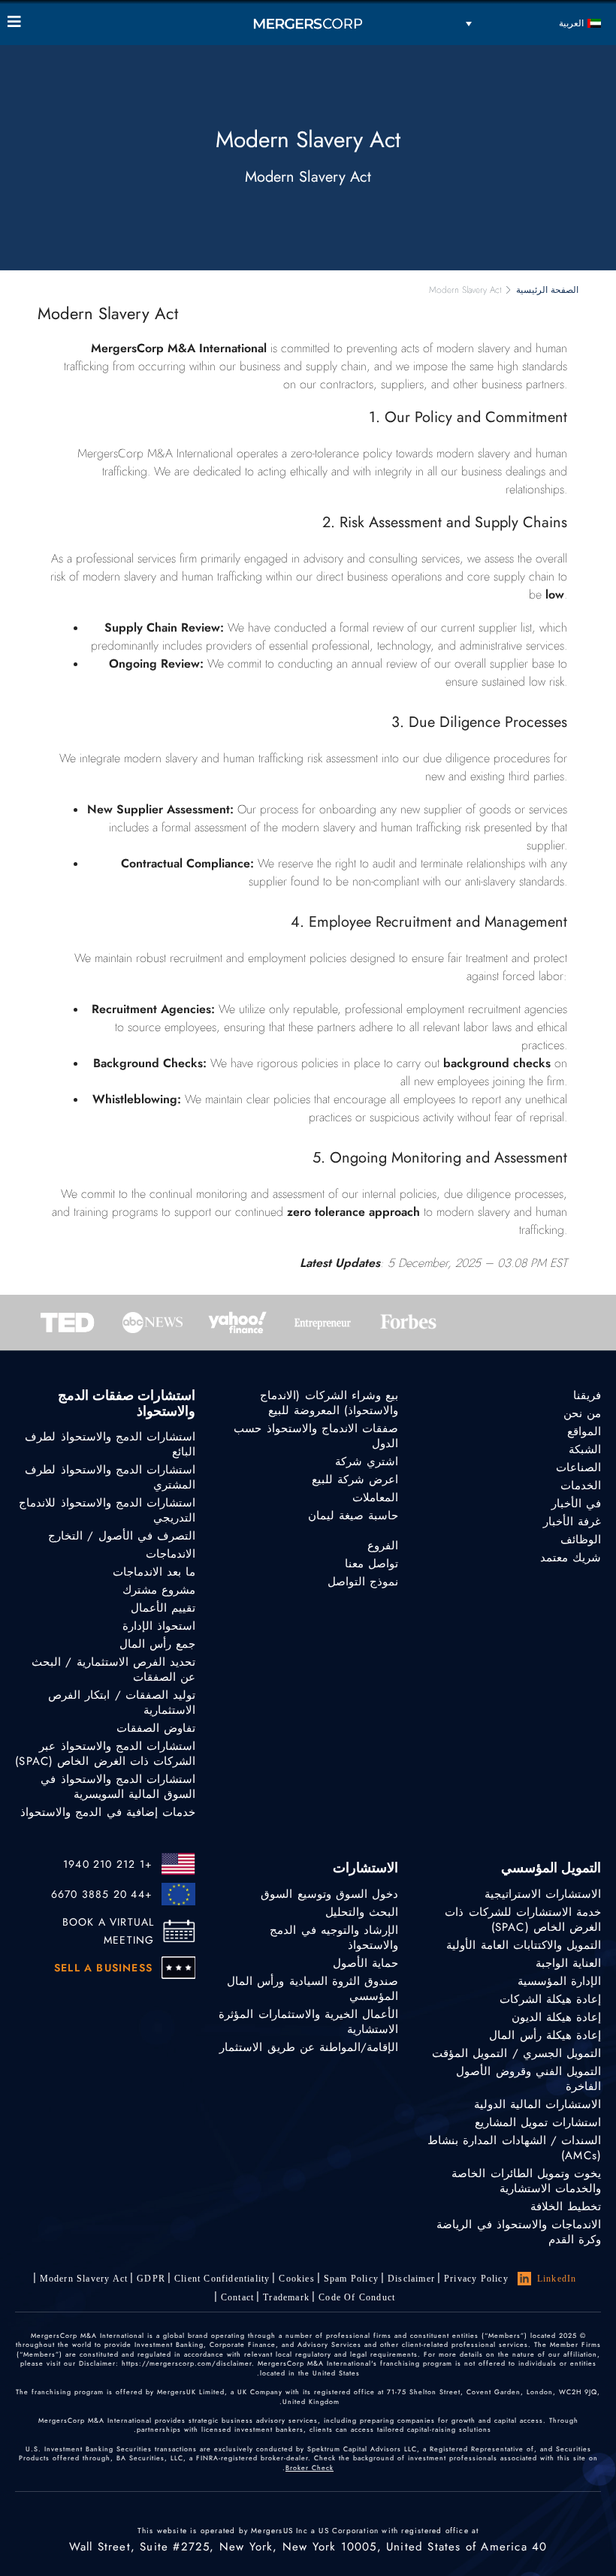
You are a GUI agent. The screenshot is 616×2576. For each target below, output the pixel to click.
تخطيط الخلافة (566, 2206)
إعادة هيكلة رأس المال (545, 2035)
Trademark (286, 2297)
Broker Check (310, 2467)
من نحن (582, 1413)
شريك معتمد (571, 1558)
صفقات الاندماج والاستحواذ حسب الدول (316, 1436)
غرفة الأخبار (572, 1522)
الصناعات (578, 1467)
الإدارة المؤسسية (559, 1981)
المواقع (584, 1431)
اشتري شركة (367, 1461)
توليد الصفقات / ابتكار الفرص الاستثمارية (122, 1703)
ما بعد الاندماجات (154, 1572)
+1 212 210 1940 (108, 1864)
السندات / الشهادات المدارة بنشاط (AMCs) (514, 2148)
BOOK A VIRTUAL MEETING (108, 1931)
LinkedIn (557, 2279)
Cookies (296, 2279)
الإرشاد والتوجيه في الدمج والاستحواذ (334, 1938)
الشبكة (585, 1449)
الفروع (383, 1546)
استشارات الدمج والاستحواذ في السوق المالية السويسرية (118, 1787)
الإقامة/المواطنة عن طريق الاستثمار (309, 2047)
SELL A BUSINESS (103, 1968)
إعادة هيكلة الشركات (550, 1999)
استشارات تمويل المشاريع (538, 2122)
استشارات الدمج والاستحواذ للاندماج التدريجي (107, 1510)
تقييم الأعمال (163, 1608)
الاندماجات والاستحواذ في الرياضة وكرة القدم (519, 2232)
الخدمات (581, 1486)
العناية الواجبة (568, 1963)
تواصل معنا (371, 1564)
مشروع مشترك (159, 1590)
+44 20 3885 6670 (102, 1894)
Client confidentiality (222, 2279)
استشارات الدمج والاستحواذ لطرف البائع (110, 1444)
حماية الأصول (365, 1963)
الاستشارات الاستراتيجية (543, 1894)
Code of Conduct (357, 2297)
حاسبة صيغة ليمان (353, 1516)
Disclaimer (411, 2279)
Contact (237, 2297)
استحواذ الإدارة (159, 1626)
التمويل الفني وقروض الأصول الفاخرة (528, 2079)
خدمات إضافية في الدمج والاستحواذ (108, 1812)
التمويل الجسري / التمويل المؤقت (516, 2053)
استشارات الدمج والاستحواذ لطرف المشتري (110, 1477)
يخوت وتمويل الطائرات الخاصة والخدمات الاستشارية (526, 2181)
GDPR (151, 2279)
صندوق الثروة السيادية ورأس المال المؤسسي (313, 1989)
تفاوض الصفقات (156, 1728)
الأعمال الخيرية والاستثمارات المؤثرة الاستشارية (308, 2022)
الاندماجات (171, 1554)
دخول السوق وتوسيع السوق (329, 1894)
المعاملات (375, 1498)
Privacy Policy (476, 2279)
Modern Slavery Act (84, 2279)
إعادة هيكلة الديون (556, 2017)
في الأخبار (576, 1504)
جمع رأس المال (157, 1644)
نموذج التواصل (363, 1582)
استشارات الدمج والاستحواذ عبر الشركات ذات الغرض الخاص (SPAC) (105, 1754)
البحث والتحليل (362, 1912)
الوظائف (581, 1540)
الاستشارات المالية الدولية (537, 2104)
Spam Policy (351, 2279)
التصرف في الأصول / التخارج (122, 1536)
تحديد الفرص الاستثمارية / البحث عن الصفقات (113, 1670)
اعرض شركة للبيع (355, 1480)
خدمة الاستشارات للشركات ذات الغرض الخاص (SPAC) (523, 1920)
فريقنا (587, 1395)
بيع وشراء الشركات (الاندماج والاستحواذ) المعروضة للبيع (329, 1403)
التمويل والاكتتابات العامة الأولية (524, 1945)
